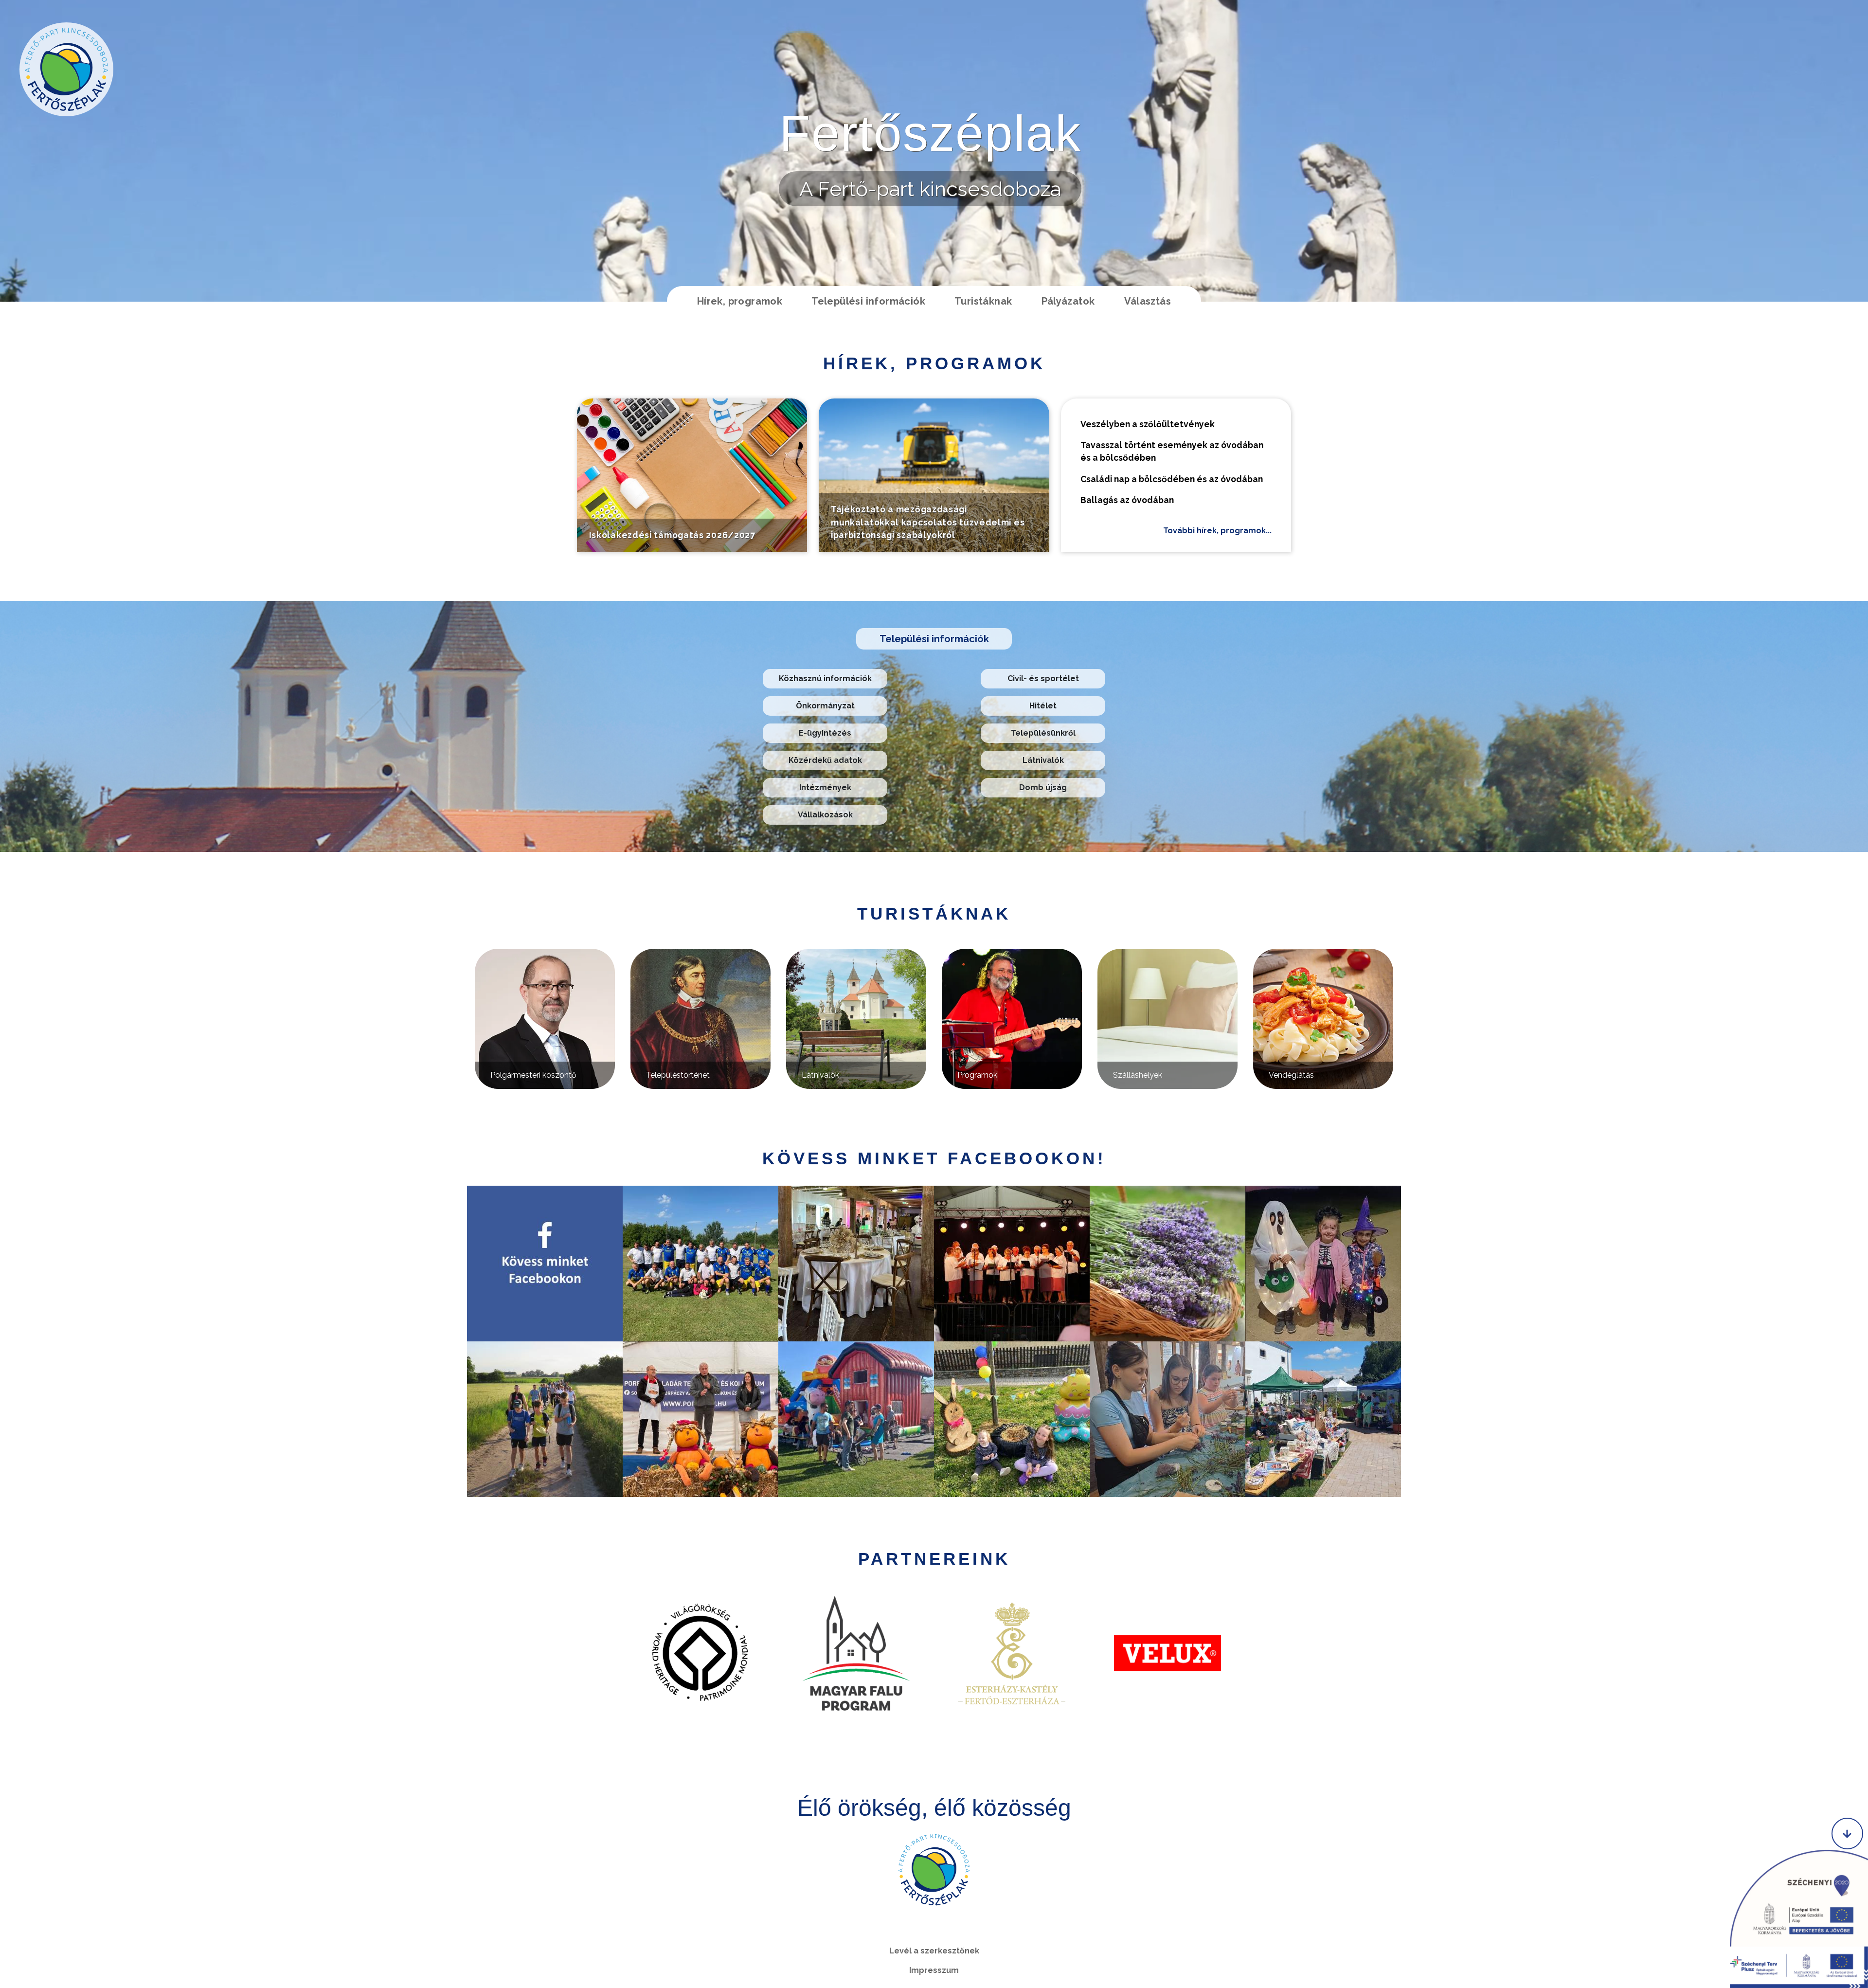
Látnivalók (1043, 760)
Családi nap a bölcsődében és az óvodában (1172, 479)
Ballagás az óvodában (1127, 500)
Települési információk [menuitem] (868, 301)
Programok (977, 1075)
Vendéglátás (1291, 1075)
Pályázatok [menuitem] (1068, 301)
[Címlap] (66, 69)
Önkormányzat (825, 706)
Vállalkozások (825, 815)
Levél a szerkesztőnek (934, 1951)
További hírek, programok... (1217, 531)
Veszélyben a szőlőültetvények (1148, 424)
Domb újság (1043, 787)
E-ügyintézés (825, 733)
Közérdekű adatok (825, 760)
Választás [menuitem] (1148, 301)
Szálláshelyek (1138, 1075)
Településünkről (1043, 733)
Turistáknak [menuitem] (983, 301)
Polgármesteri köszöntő (533, 1075)
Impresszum (934, 1970)
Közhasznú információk (825, 678)
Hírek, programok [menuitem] (740, 301)
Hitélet (1043, 706)
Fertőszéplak (930, 133)
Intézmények (825, 787)
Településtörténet (678, 1075)
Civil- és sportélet (1043, 678)
